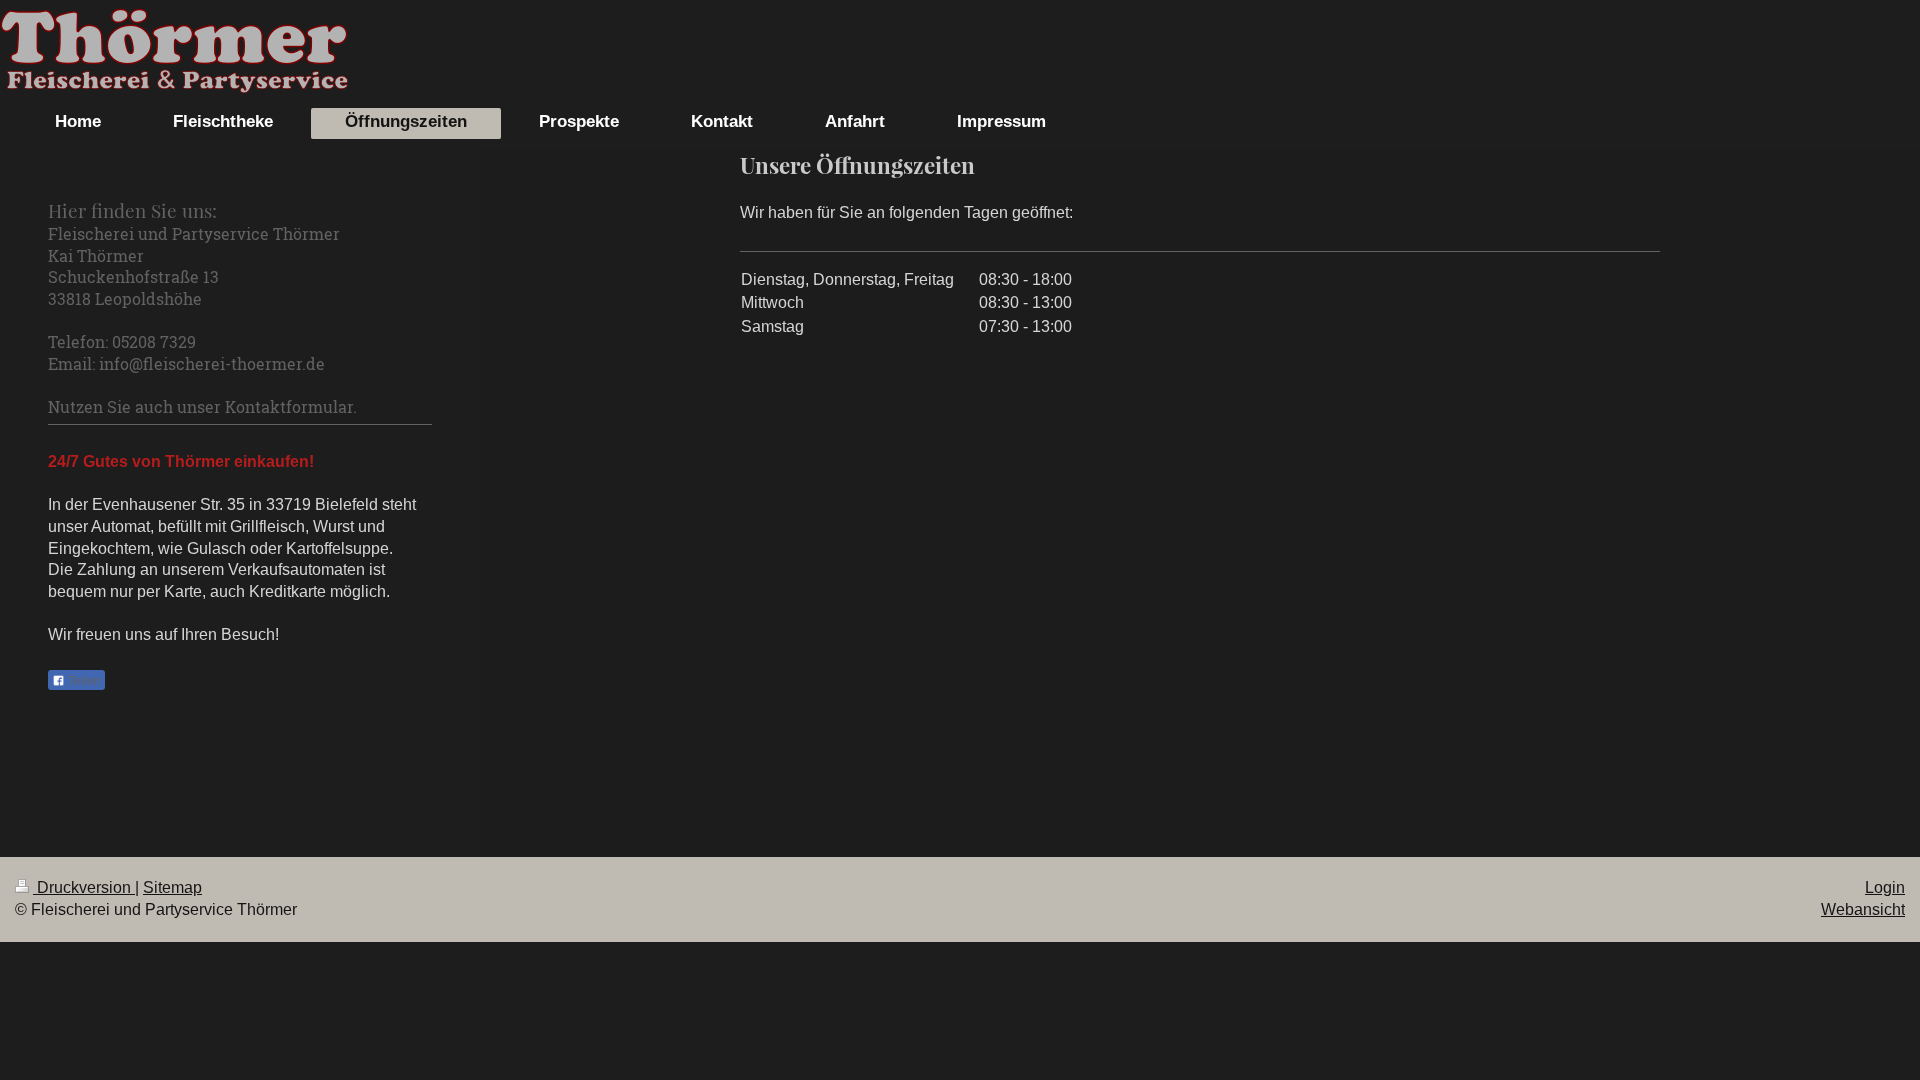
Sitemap (172, 887)
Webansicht (1863, 909)
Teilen (83, 681)
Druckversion (84, 887)
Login (1885, 887)
